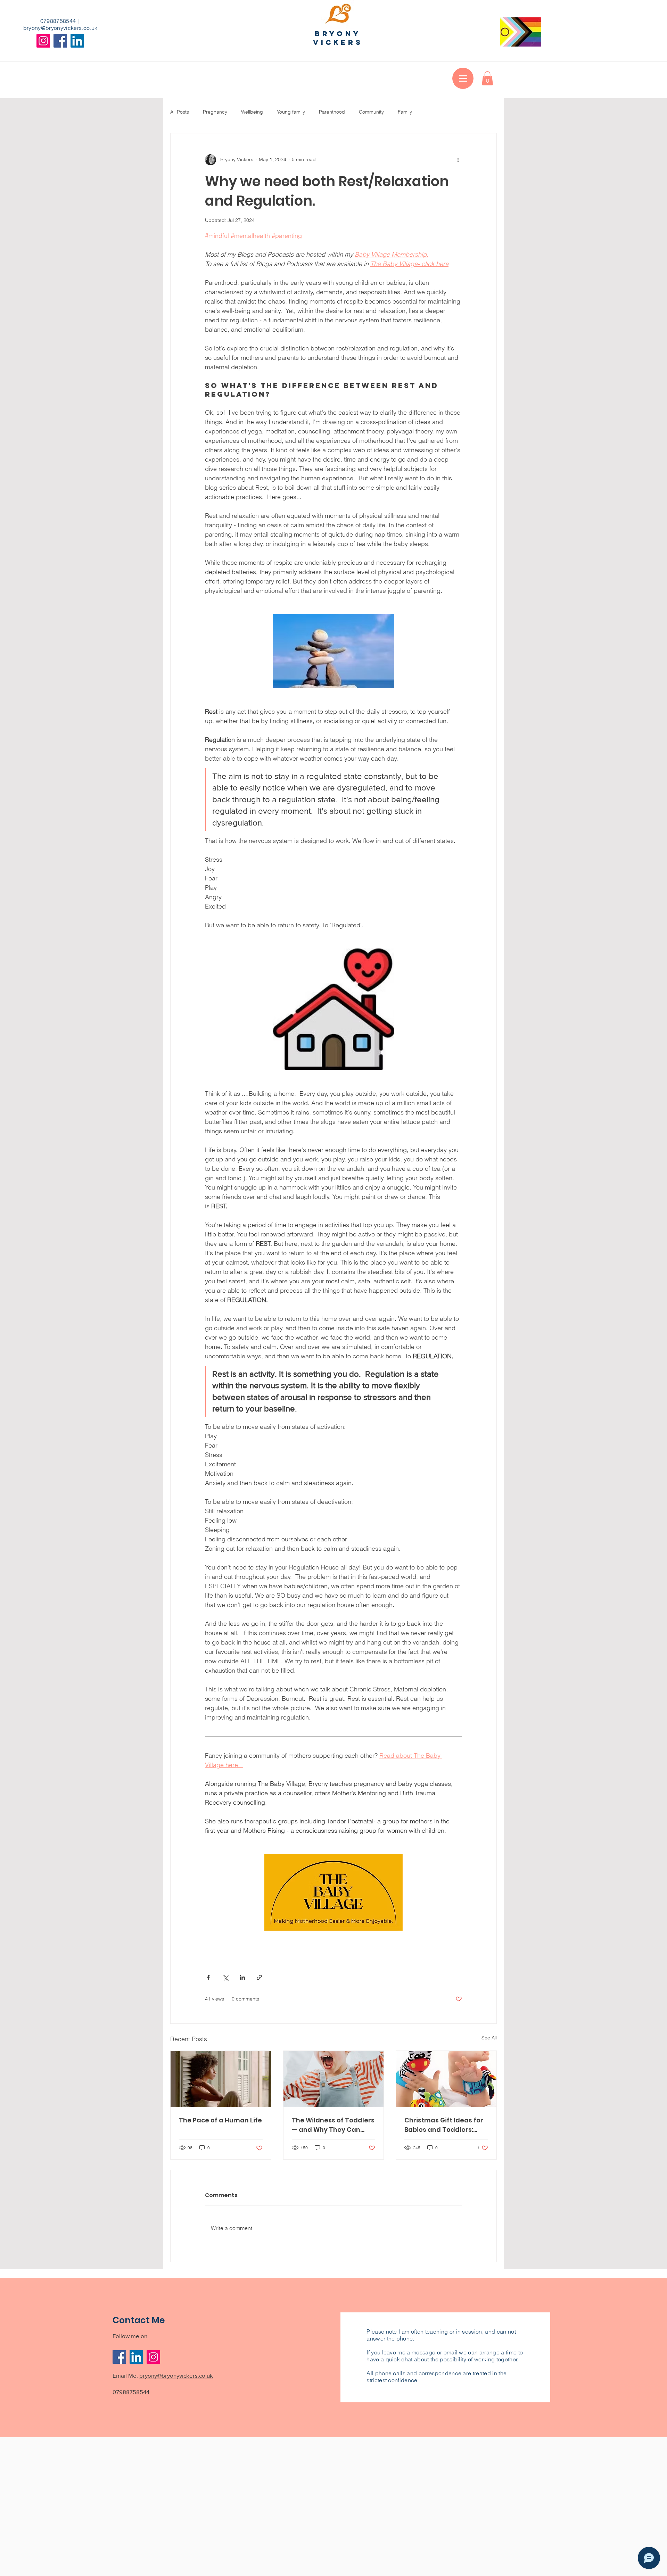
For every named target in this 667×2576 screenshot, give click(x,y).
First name (215, 1324)
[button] (485, 1175)
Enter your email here (226, 1349)
